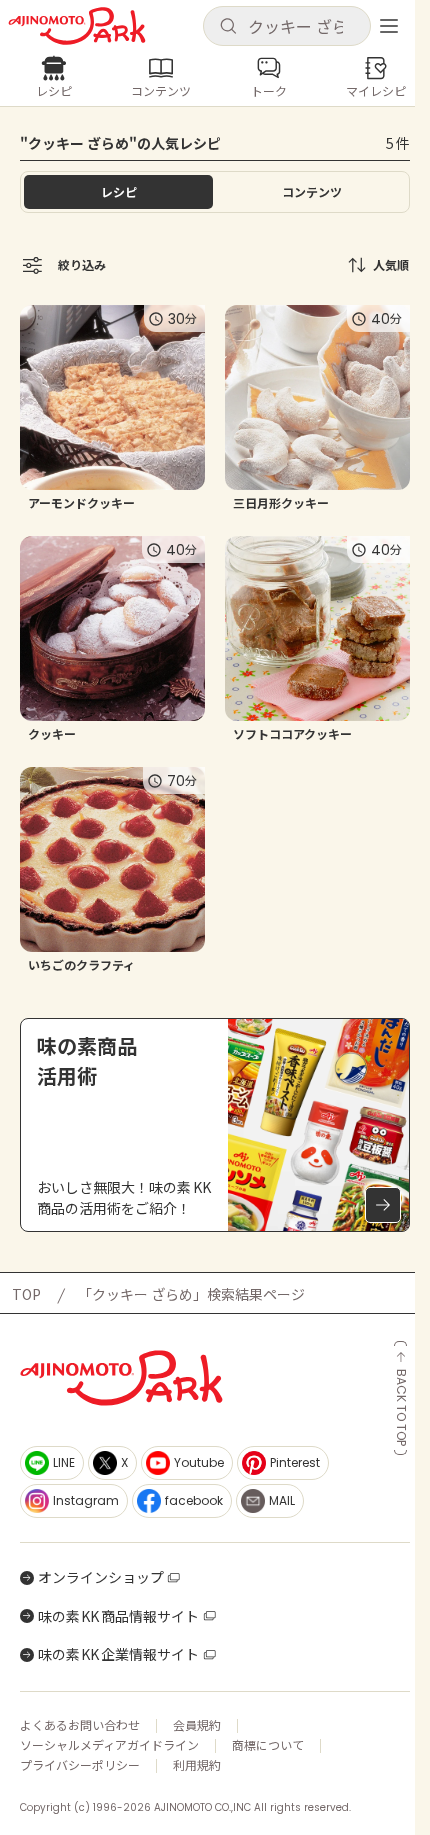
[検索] (228, 27)
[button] (287, 26)
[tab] (311, 192)
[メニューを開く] (389, 26)
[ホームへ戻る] (77, 26)
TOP (26, 1294)
